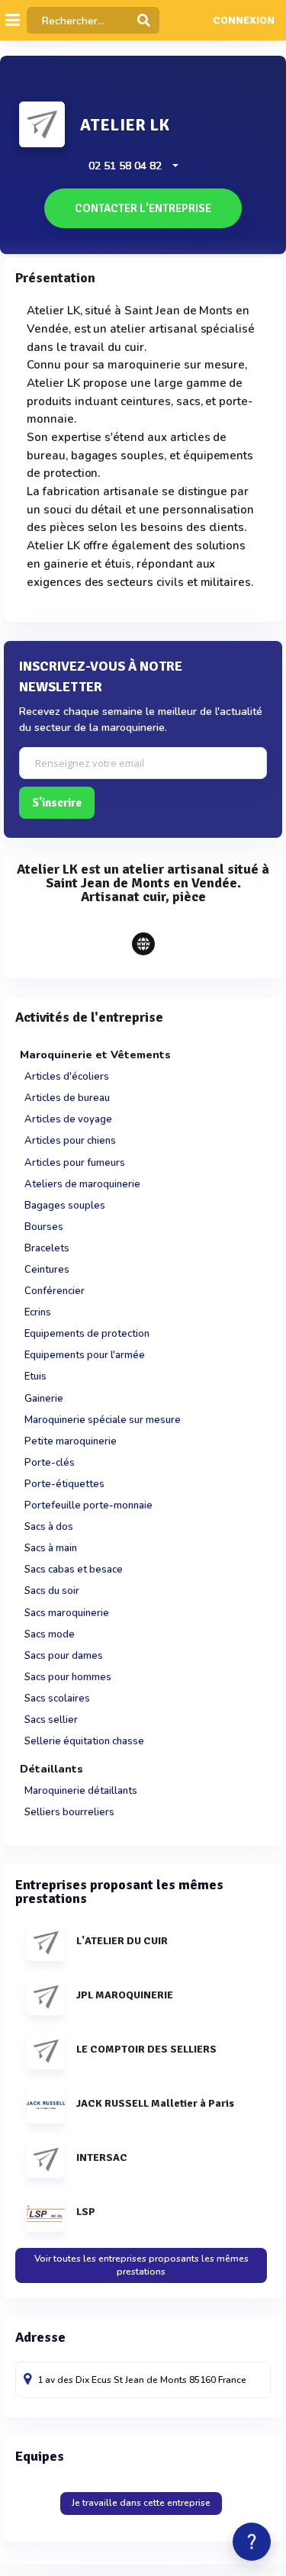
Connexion (244, 21)
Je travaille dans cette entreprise (141, 2503)
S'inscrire (57, 803)
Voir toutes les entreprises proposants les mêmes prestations (141, 2265)
